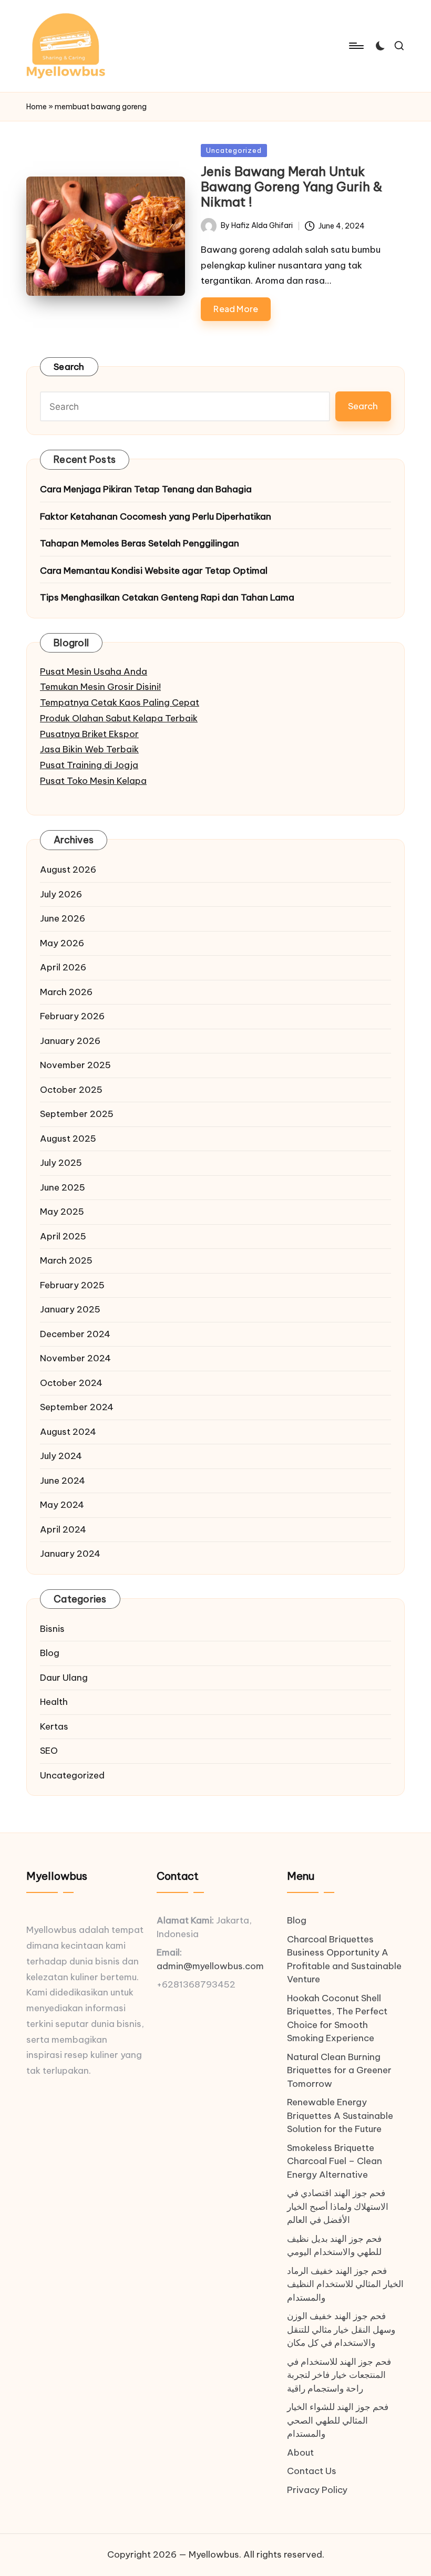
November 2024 (75, 1358)
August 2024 (68, 1432)
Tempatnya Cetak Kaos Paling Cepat (120, 702)
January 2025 (70, 1309)
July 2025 (61, 1163)
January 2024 (70, 1554)
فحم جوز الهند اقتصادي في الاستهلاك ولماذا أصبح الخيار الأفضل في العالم (338, 2206)
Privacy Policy (317, 2490)
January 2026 (70, 1041)
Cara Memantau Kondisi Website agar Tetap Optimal (154, 571)
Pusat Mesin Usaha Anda (94, 671)
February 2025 (72, 1285)
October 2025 (71, 1090)
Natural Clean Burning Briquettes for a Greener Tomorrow (339, 2070)
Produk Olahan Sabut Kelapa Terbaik (119, 718)
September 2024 (77, 1407)
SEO (49, 1751)
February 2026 (72, 1016)
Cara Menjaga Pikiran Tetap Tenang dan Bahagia (146, 489)
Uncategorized (234, 150)
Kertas (54, 1726)
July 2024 (61, 1456)
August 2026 (68, 870)
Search (69, 367)
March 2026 (66, 992)
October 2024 (71, 1383)
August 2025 (68, 1139)
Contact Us (312, 2471)
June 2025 (63, 1187)
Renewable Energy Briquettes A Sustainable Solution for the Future (340, 2115)
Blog (50, 1653)
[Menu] (356, 46)
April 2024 (63, 1529)
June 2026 (63, 918)
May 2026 (62, 943)
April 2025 (63, 1236)
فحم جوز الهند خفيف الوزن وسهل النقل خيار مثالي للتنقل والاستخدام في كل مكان (341, 2329)
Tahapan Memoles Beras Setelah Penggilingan (140, 543)
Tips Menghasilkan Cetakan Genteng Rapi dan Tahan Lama (167, 597)
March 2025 (66, 1260)
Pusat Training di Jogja (89, 765)
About (300, 2453)
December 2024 (75, 1334)
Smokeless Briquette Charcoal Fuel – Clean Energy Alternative (335, 2161)
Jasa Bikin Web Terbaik (89, 749)
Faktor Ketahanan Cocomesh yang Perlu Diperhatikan (156, 516)
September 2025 (77, 1114)
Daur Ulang (64, 1678)
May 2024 (62, 1505)
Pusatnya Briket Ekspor (89, 734)
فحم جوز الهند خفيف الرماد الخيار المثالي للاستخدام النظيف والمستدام (345, 2284)
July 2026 (61, 894)
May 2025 (62, 1212)
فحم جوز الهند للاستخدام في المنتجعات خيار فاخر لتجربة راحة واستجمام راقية (339, 2375)
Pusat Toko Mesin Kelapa (93, 781)
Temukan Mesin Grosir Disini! (100, 687)
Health (54, 1702)
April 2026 (63, 967)
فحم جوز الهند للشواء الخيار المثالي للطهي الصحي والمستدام (338, 2420)
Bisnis (52, 1629)
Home (37, 107)
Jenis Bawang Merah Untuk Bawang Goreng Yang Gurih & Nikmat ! (292, 187)
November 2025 (75, 1065)
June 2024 (63, 1481)
